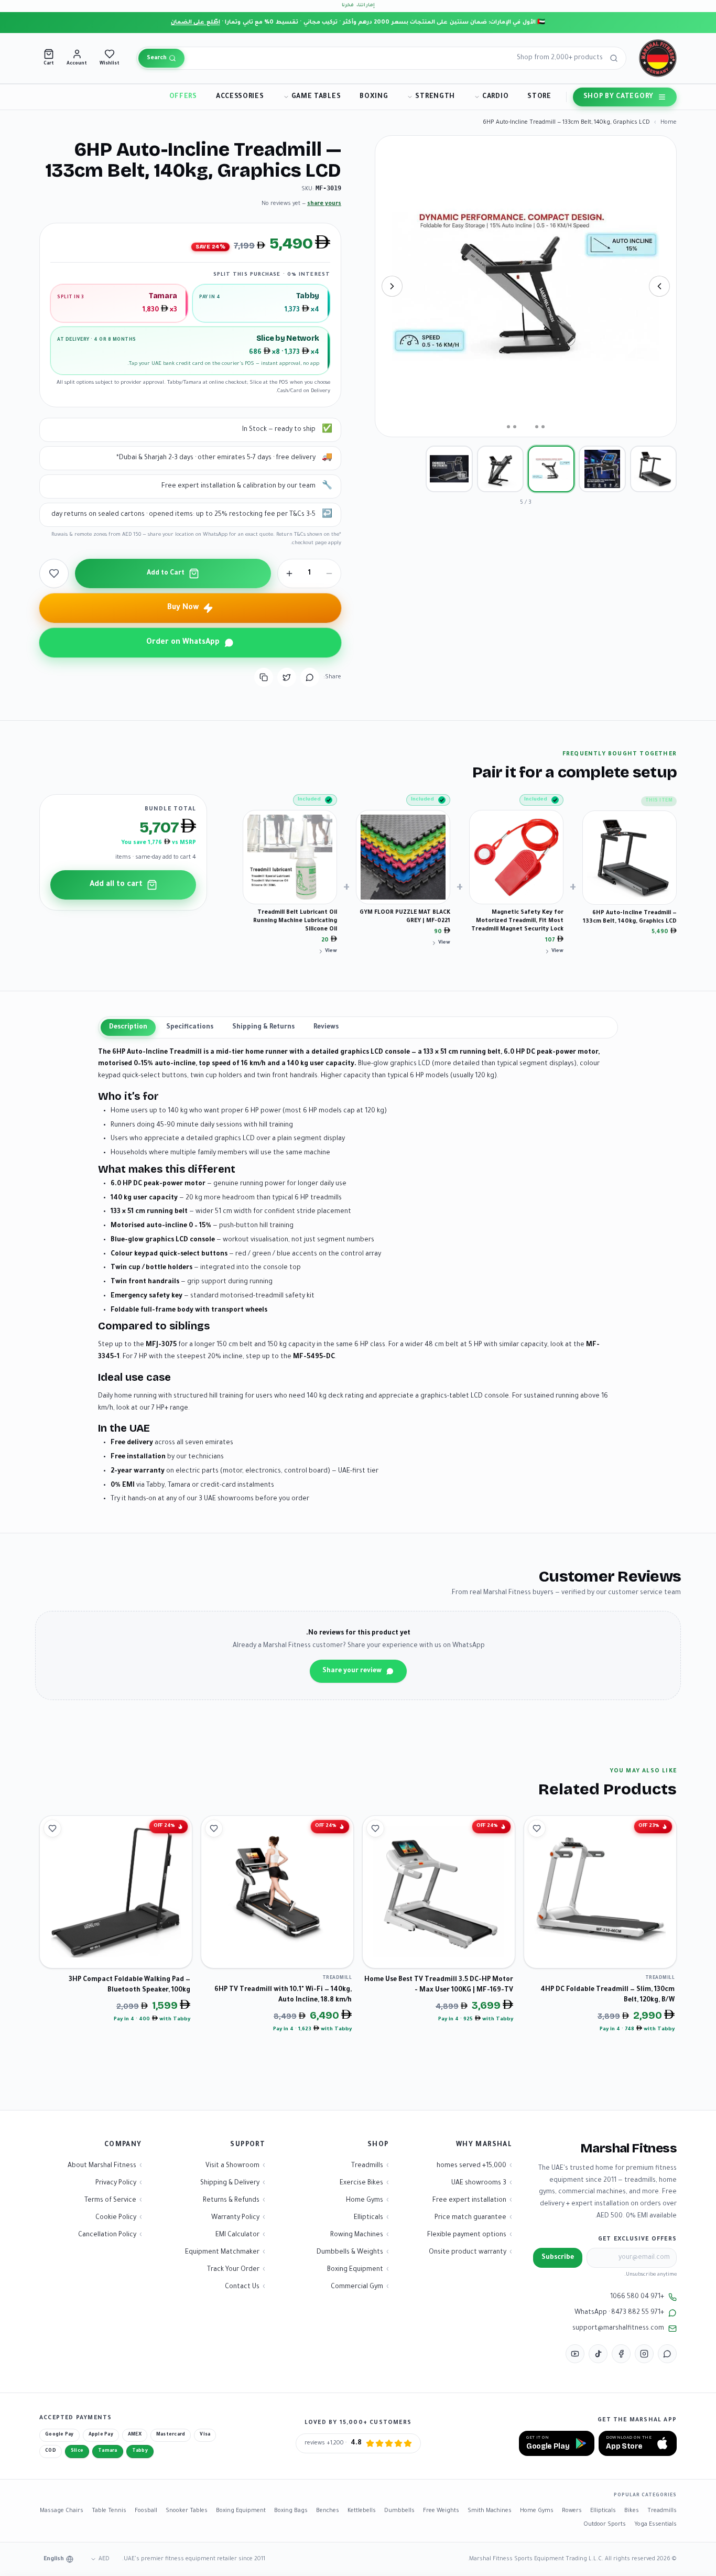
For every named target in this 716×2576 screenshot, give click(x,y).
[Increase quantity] (289, 573)
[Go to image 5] (508, 427)
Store (539, 97)
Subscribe (558, 2258)
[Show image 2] (602, 469)
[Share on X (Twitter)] (287, 677)
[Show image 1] (653, 469)
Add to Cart (166, 573)
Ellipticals (603, 2511)
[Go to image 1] (543, 427)
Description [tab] (128, 1027)
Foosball (146, 2511)
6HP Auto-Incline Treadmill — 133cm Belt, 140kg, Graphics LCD (630, 917)
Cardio (495, 97)
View (557, 951)
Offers (183, 97)
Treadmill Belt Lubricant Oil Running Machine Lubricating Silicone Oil (295, 921)
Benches (328, 2511)
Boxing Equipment (241, 2511)
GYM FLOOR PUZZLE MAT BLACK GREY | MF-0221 (405, 917)
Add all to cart (116, 885)
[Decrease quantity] (329, 573)
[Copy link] (264, 677)
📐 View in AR (585, 419)
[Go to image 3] (526, 427)
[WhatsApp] (667, 2354)
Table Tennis (109, 2511)
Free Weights (441, 2511)
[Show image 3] (551, 469)
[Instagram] (644, 2354)
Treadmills (662, 2511)
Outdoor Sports (605, 2525)
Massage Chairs (62, 2511)
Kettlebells (362, 2511)
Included (536, 800)
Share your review (352, 1671)
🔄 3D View (643, 419)
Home (669, 123)
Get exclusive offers (637, 2239)
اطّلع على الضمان (196, 23)
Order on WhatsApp (183, 643)
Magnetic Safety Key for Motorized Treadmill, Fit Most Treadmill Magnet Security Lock (517, 921)
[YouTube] (575, 2354)
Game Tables (316, 97)
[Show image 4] (500, 469)
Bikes (632, 2511)
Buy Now (183, 608)
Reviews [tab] (326, 1027)
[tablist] (358, 1027)
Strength (435, 97)
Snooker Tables (187, 2511)
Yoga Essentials (655, 2525)
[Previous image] (659, 286)
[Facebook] (621, 2354)
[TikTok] (598, 2354)
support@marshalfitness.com (618, 2329)
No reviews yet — (301, 204)
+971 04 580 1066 (637, 2297)
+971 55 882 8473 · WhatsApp (619, 2313)
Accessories (240, 97)
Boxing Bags (291, 2511)
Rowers (572, 2511)
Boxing (374, 97)
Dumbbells (399, 2511)
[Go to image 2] (537, 427)
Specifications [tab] (190, 1027)
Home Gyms (537, 2511)
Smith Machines (490, 2511)
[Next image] (392, 286)
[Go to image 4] (515, 427)
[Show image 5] (449, 469)
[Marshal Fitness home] (658, 58)
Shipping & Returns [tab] (263, 1027)
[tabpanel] (358, 1276)
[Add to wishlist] (54, 573)
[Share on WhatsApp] (310, 677)
